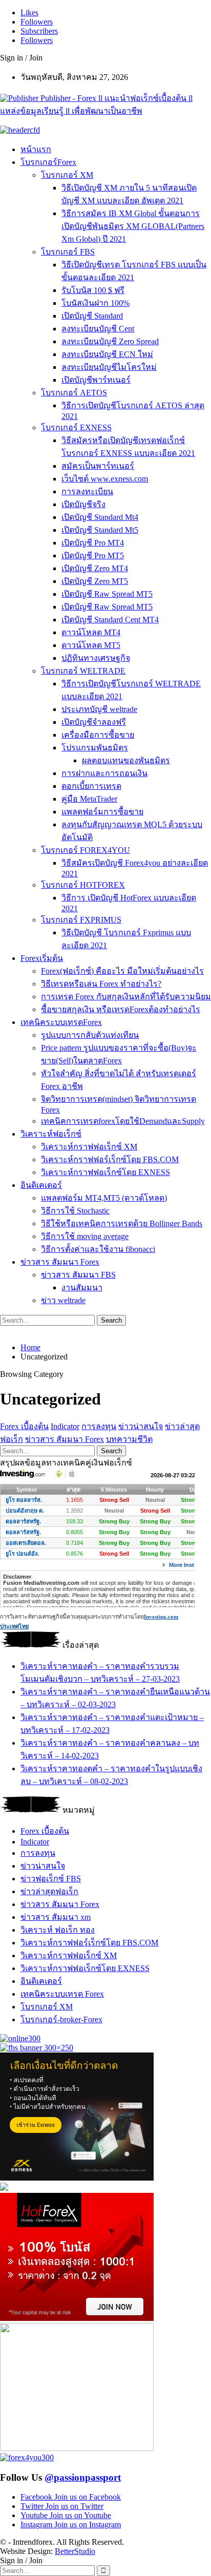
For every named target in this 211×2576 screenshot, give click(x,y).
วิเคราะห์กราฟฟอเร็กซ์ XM (89, 1147)
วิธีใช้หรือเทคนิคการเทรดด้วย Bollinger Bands (122, 1223)
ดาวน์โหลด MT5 (91, 645)
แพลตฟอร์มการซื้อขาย (102, 812)
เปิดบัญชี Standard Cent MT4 (110, 620)
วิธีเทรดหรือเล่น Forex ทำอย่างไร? (101, 984)
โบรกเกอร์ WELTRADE (83, 671)
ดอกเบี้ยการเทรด (91, 786)
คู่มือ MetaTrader (89, 799)
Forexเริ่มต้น (42, 958)
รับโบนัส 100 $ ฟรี (93, 290)
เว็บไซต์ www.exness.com (105, 479)
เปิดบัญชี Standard (92, 316)
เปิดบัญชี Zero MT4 (95, 568)
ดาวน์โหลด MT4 (91, 632)
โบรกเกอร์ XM (67, 175)
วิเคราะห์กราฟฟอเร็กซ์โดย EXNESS (105, 1172)
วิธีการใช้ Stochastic (75, 1211)
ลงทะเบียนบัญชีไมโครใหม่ (109, 367)
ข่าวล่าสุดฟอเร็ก (49, 1891)
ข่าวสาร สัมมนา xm (56, 1917)
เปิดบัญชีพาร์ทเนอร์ (96, 380)
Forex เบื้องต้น (24, 1426)
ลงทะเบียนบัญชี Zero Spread (110, 341)
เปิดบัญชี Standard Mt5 (100, 530)
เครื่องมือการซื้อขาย (98, 735)
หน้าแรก (36, 149)
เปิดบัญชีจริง (83, 504)
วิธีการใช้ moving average (85, 1236)
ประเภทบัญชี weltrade (99, 709)
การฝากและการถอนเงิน (104, 773)
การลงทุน (99, 1426)
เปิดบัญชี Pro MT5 (93, 556)
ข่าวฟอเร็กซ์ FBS (51, 1879)
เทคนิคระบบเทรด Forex (62, 1994)
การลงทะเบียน (87, 491)
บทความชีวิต (129, 1439)
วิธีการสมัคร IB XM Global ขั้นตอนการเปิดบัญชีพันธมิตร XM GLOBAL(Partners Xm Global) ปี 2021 (133, 226)
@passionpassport (83, 2477)
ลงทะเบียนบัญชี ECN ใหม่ (107, 354)
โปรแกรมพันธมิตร (95, 748)
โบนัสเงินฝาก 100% (96, 303)
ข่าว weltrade (63, 1300)
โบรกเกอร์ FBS (68, 252)
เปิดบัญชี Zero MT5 (95, 581)
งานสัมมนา (82, 1287)
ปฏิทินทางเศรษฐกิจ (96, 658)
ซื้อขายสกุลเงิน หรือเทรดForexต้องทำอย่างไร (121, 1009)
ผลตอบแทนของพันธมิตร (126, 760)
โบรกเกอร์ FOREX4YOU (86, 850)
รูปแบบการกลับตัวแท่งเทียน (90, 1035)
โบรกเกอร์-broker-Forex (61, 2019)
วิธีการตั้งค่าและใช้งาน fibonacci (98, 1249)
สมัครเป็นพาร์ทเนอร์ (98, 466)
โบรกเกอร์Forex (48, 162)
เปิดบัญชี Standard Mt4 (100, 517)
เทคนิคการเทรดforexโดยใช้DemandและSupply (123, 1121)
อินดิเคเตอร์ (41, 1185)
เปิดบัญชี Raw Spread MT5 (107, 594)
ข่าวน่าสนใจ (141, 1426)
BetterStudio (75, 2551)
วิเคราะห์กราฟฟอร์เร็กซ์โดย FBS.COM (110, 1159)
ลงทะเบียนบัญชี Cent (98, 329)
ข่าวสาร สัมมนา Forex (60, 1262)
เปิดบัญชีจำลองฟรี (94, 722)
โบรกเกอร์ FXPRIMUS (81, 920)
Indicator (65, 1426)
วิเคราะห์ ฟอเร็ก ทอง (58, 1930)
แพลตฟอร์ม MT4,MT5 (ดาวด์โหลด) (104, 1198)
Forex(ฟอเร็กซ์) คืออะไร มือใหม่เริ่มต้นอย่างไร (122, 971)
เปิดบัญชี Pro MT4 (93, 543)
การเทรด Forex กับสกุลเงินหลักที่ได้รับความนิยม (126, 997)
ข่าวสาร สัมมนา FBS (78, 1275)
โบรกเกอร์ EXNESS (76, 427)
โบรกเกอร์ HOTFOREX (83, 885)
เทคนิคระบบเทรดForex (61, 1022)
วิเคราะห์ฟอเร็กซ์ (51, 1134)
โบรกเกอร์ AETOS (74, 393)
